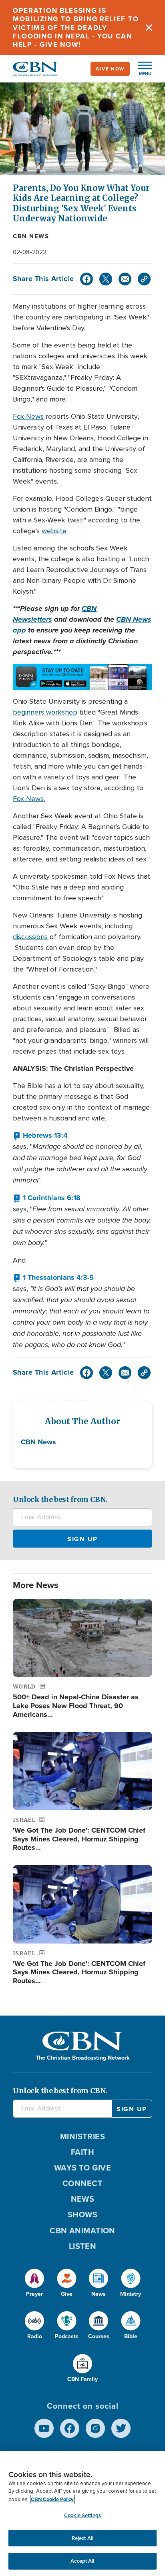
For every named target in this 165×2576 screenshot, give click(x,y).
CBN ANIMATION (82, 2231)
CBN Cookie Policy (52, 2499)
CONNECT (82, 2183)
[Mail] (125, 279)
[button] (141, 69)
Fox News (28, 416)
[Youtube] (44, 2428)
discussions (30, 937)
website (54, 531)
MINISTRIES (83, 2136)
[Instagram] (95, 2428)
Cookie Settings (82, 2515)
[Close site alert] (149, 28)
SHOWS (82, 2215)
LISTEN (83, 2246)
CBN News (31, 236)
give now (110, 69)
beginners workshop (45, 712)
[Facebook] (87, 279)
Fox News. (29, 799)
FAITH (82, 2152)
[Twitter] (106, 279)
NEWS (83, 2199)
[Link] (144, 279)
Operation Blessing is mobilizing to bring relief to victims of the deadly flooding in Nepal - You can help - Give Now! (76, 28)
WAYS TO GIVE (82, 2168)
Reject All (82, 2538)
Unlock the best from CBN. (60, 1499)
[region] (82, 2513)
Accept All (82, 2561)
